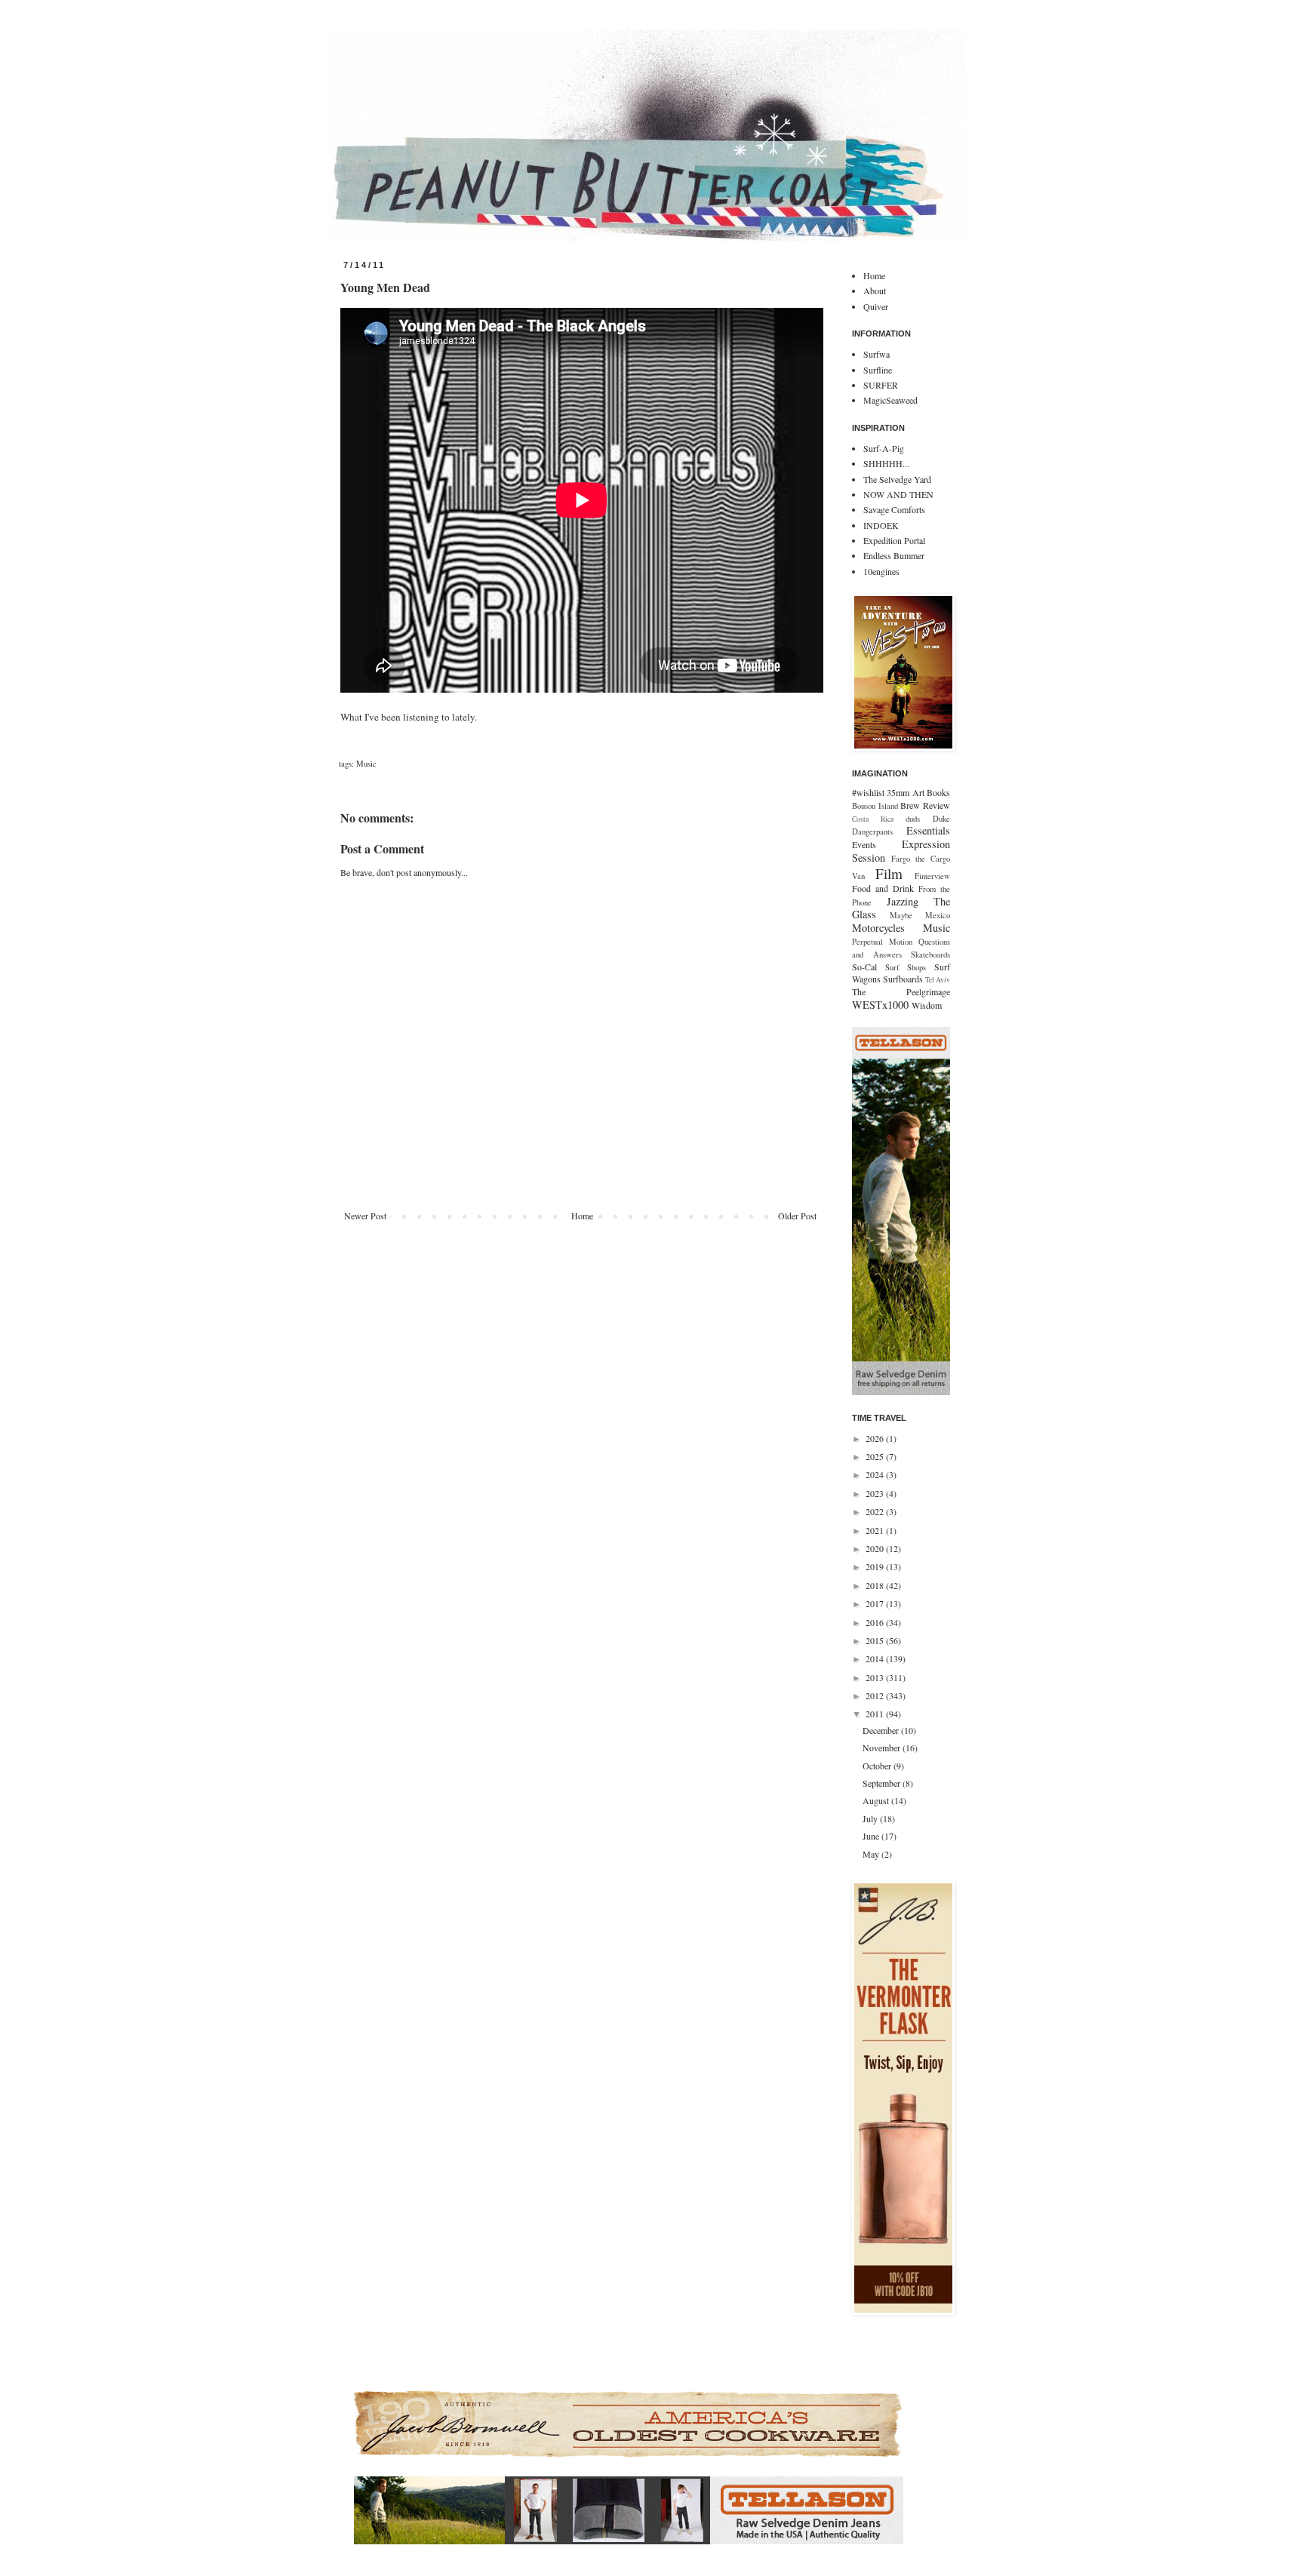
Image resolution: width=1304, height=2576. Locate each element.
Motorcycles (878, 928)
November (883, 1748)
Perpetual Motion (882, 942)
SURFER (881, 385)
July (871, 1818)
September (883, 1783)
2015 (876, 1640)
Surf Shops (906, 967)
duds (913, 819)
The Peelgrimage (901, 991)
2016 (876, 1622)
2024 (876, 1474)
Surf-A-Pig (884, 448)
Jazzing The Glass (901, 908)
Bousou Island (875, 806)
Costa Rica (873, 819)
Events (864, 844)
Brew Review (925, 805)
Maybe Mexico (920, 915)
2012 (876, 1695)
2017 (876, 1603)
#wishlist (868, 792)
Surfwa (877, 354)
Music (366, 764)
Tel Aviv (938, 980)
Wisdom (927, 1005)
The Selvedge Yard (897, 479)
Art (918, 792)
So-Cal (864, 967)
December (882, 1730)
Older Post (797, 1216)
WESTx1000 (880, 1005)
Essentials (928, 830)
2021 (876, 1530)
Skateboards (930, 954)
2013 (876, 1677)
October (878, 1766)
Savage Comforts (894, 509)
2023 (876, 1493)
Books (938, 792)
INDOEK (881, 525)
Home (582, 1216)
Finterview (932, 876)
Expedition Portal (894, 540)
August (877, 1800)
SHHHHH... (886, 463)
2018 (876, 1585)
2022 (876, 1511)
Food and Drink (883, 888)
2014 (876, 1658)
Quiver (876, 306)
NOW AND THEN (898, 494)
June (872, 1836)
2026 (876, 1438)
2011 (876, 1714)
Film (889, 873)
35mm (898, 792)
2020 (876, 1548)
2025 (876, 1456)
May (872, 1854)
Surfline (878, 370)
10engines (881, 571)
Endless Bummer (894, 555)
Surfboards (903, 979)
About (875, 290)
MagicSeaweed (890, 400)
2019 (876, 1566)
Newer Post (365, 1216)
